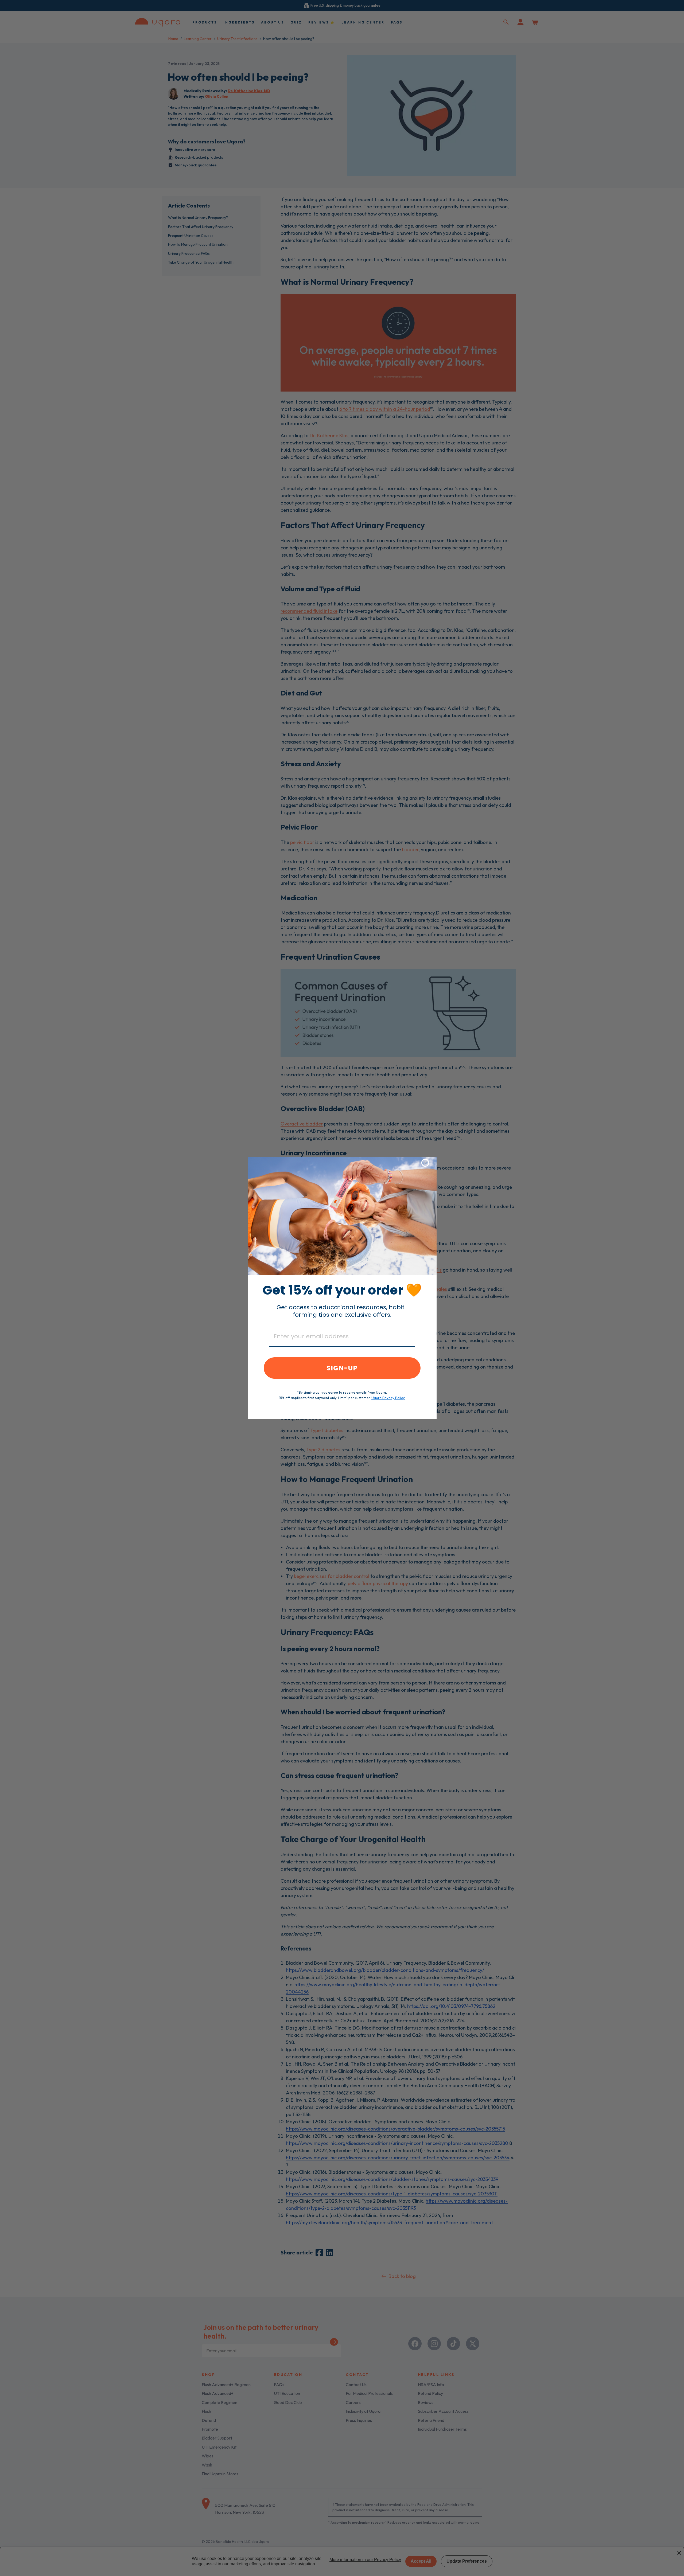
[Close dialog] (425, 1163)
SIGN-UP (342, 1368)
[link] (342, 1216)
